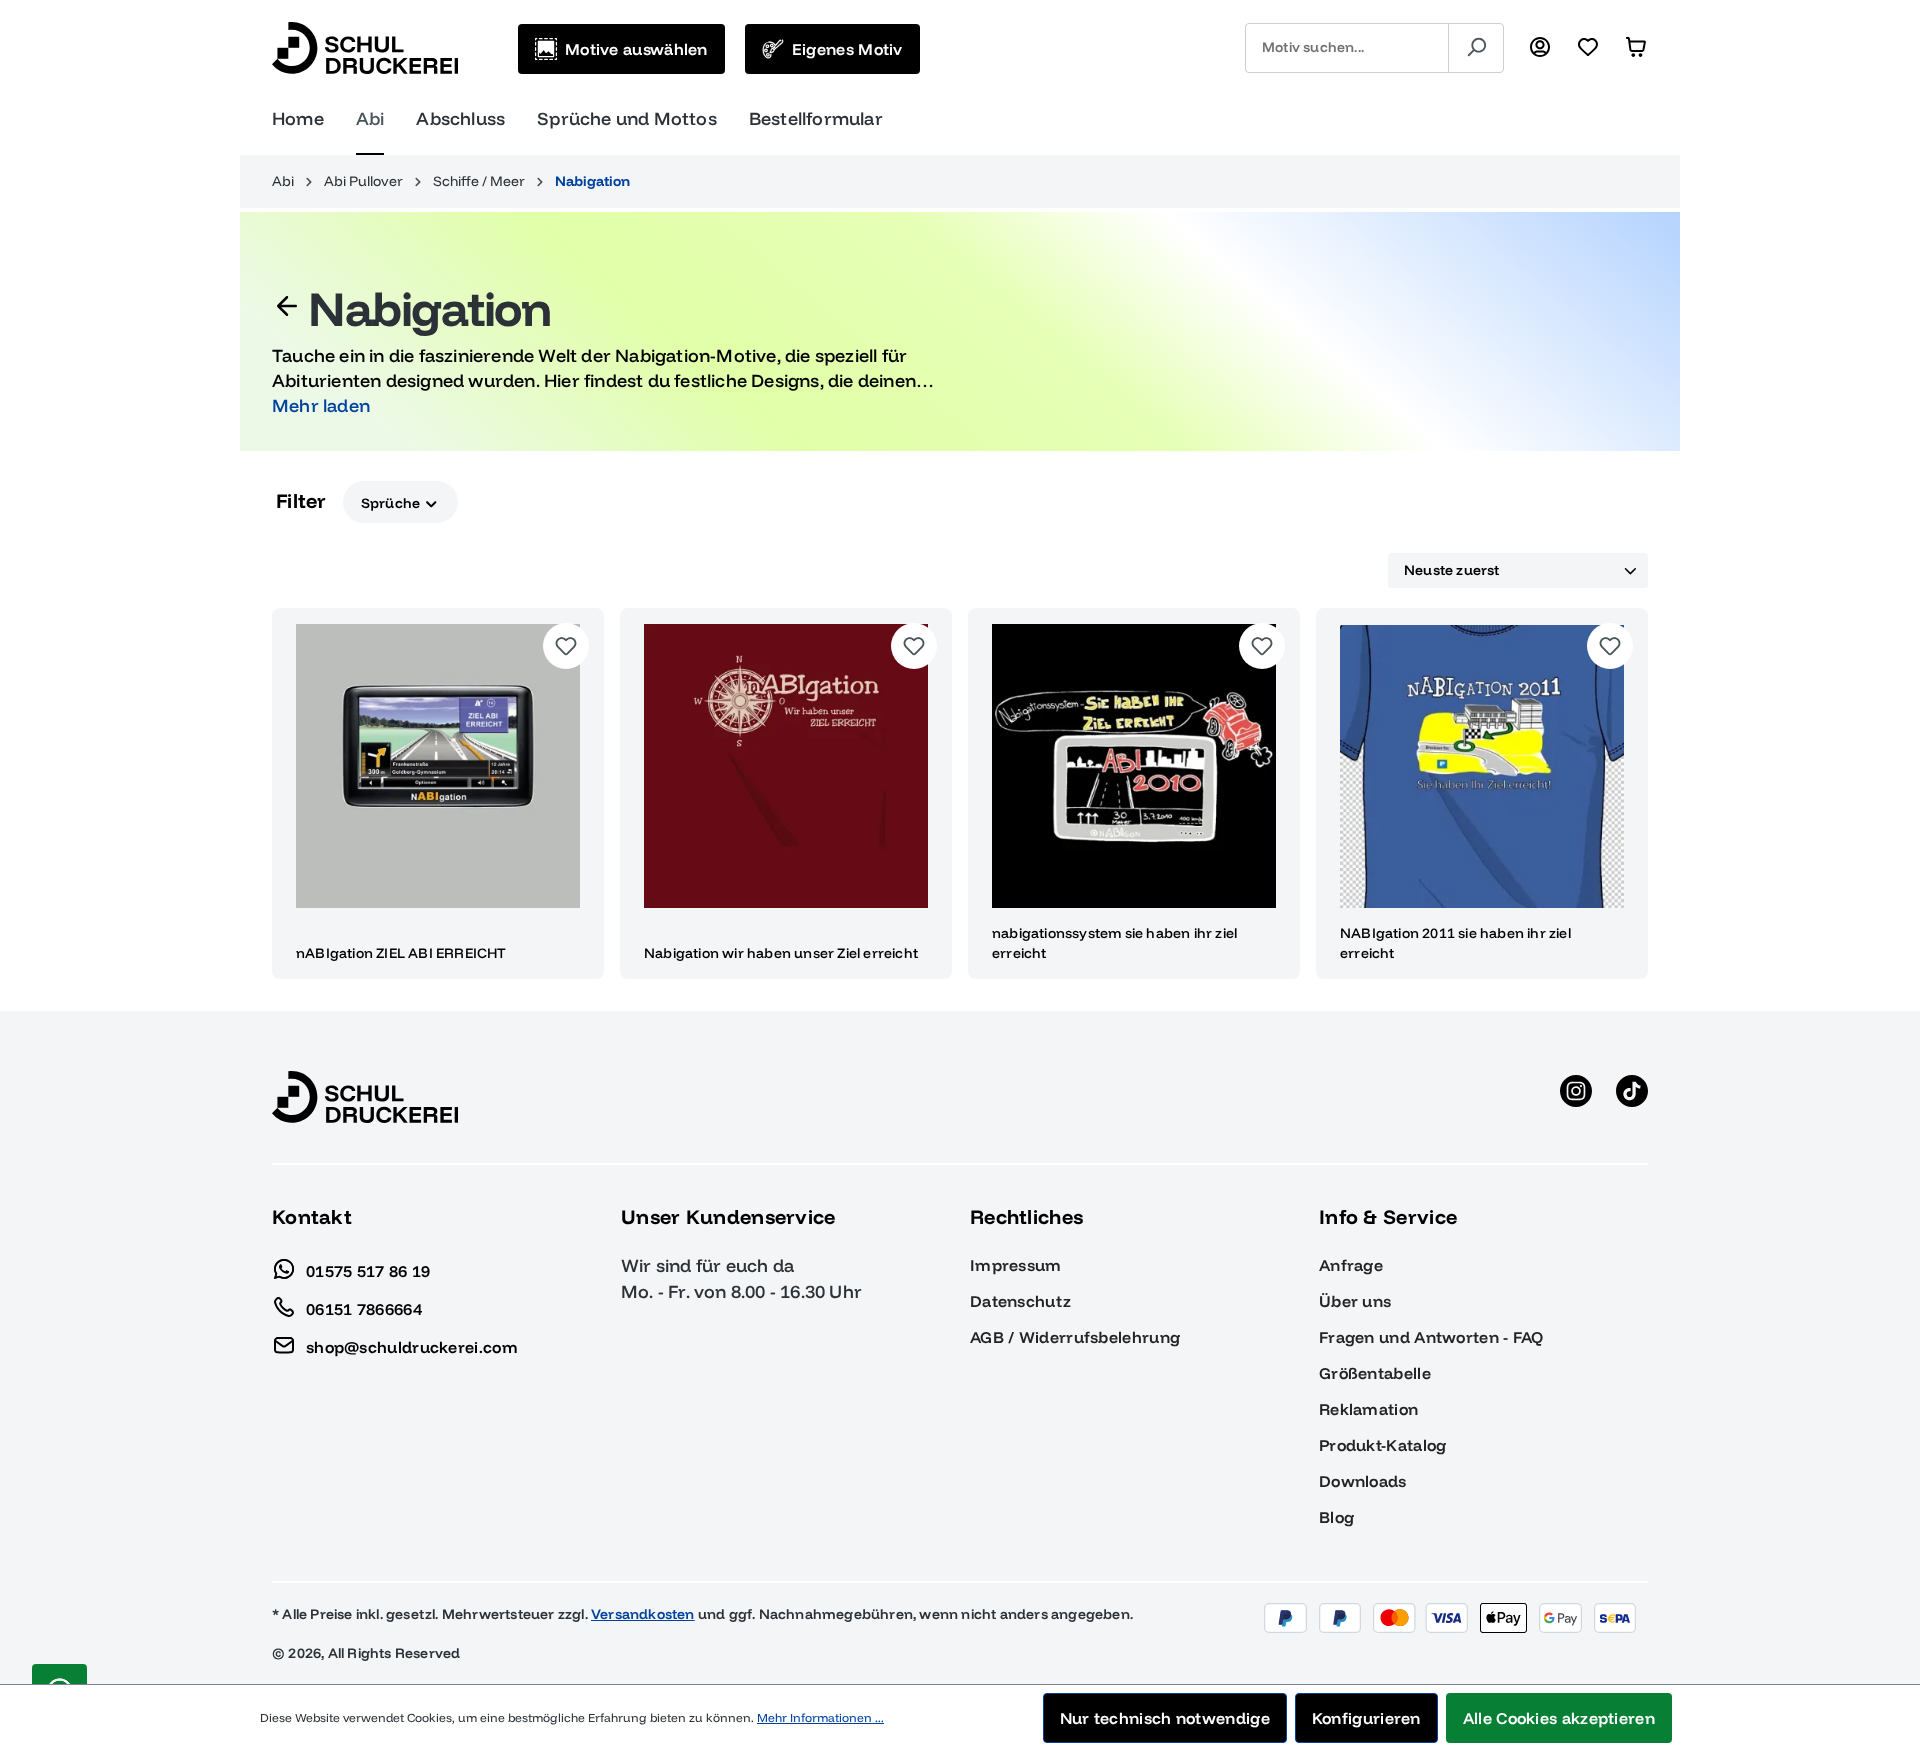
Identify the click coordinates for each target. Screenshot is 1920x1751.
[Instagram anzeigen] (1576, 1097)
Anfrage (1351, 1265)
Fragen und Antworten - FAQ (1431, 1337)
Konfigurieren (1366, 1718)
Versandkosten (643, 1614)
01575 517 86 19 (368, 1270)
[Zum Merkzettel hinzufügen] (566, 646)
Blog (1336, 1517)
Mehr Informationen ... (820, 1717)
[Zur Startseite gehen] (365, 48)
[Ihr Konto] (1540, 48)
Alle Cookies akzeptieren (1559, 1718)
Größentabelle (1375, 1373)
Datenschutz (1020, 1301)
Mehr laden (321, 405)
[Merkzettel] (1588, 48)
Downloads (1363, 1481)
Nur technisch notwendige (1165, 1718)
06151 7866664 (364, 1308)
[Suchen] (1476, 48)
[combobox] (1347, 48)
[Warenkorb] (1636, 48)
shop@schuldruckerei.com (412, 1346)
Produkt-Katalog (1383, 1445)
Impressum (1016, 1265)
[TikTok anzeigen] (1632, 1097)
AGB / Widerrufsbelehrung (1075, 1337)
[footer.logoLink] (365, 1096)
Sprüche (392, 502)
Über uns (1355, 1301)
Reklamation (1368, 1409)
